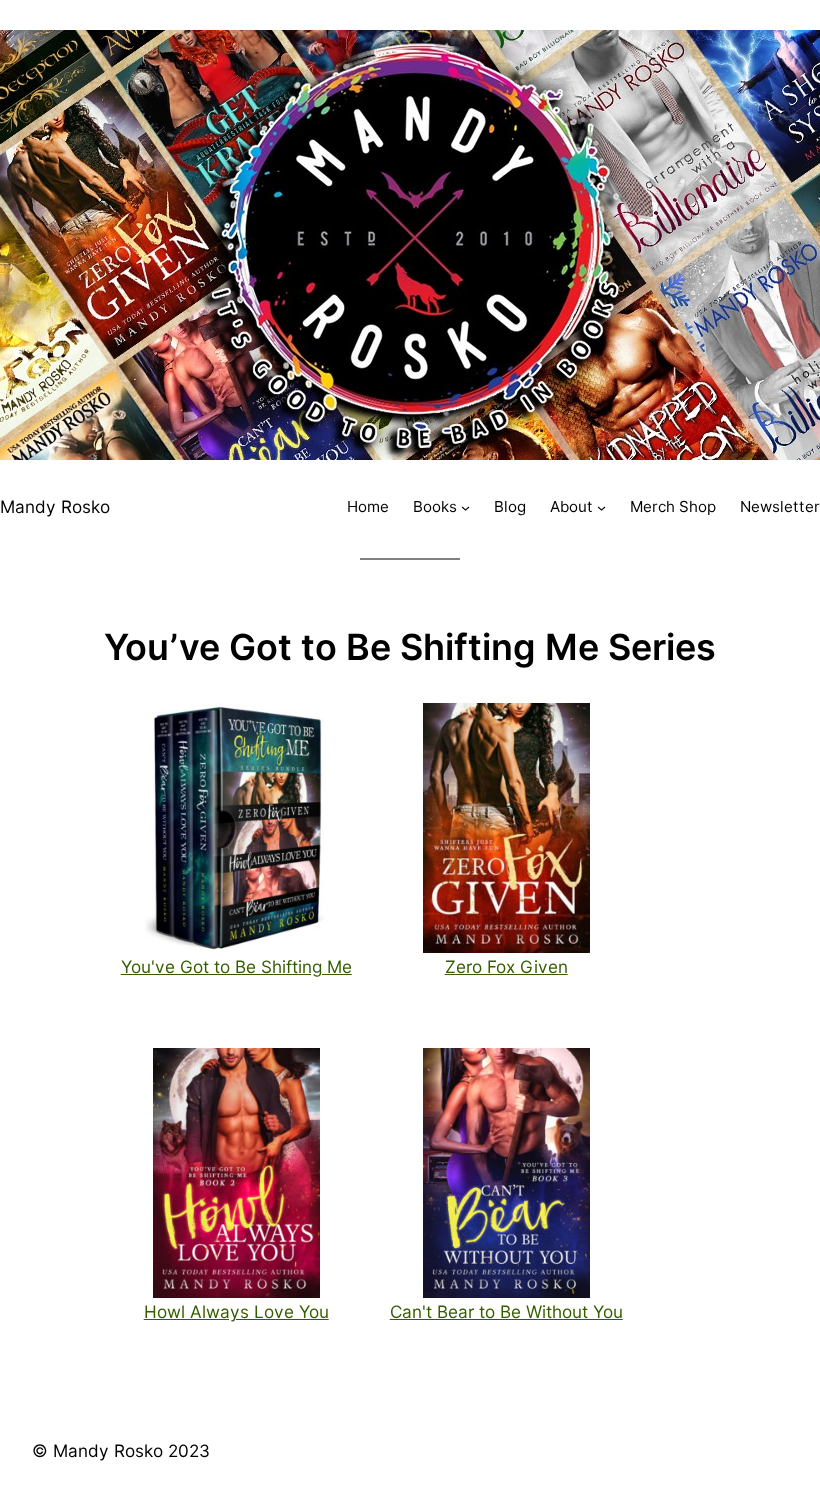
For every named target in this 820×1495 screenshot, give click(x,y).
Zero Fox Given (506, 966)
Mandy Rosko (55, 506)
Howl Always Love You (236, 1311)
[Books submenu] (465, 507)
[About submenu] (601, 507)
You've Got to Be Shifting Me (236, 966)
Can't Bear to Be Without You (506, 1311)
